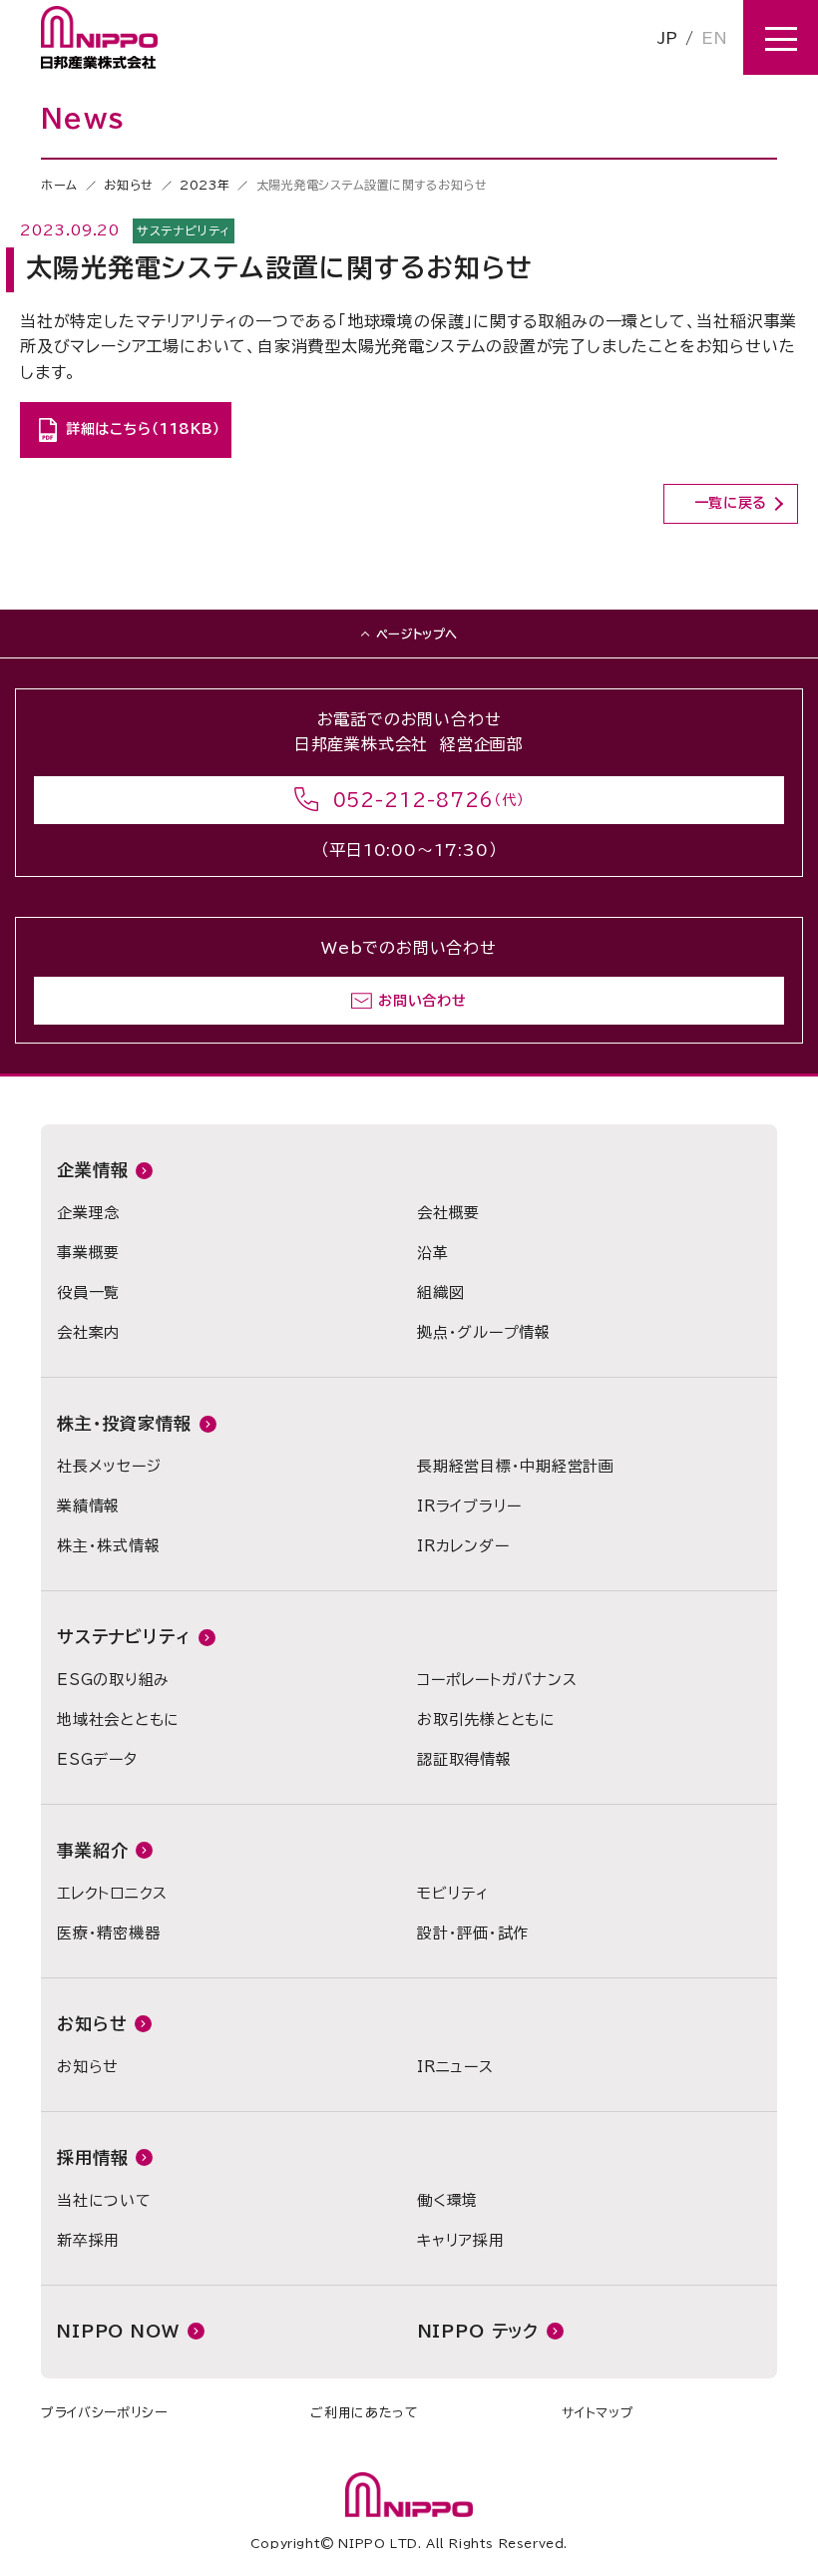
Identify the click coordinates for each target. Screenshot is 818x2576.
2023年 (204, 185)
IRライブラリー (469, 1506)
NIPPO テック (479, 2331)
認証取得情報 (464, 1759)
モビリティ (453, 1893)
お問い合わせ (422, 1001)
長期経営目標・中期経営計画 (516, 1466)
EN (714, 38)
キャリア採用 (461, 2240)
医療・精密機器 (108, 1933)
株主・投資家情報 (124, 1423)
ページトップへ (417, 634)
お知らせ (128, 185)
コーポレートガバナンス (497, 1680)
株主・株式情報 (108, 1546)
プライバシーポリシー (104, 2413)
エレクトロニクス (112, 1893)
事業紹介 (92, 1850)
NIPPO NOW (118, 2331)
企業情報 (92, 1170)
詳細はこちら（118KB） (143, 429)
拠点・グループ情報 (484, 1332)
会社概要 (448, 1213)
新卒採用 (88, 2240)
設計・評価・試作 (473, 1933)
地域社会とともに (118, 1719)
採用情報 (92, 2157)
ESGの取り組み (113, 1680)
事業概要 (88, 1253)
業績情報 (88, 1506)
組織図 (440, 1292)
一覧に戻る (731, 503)
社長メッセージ (109, 1466)
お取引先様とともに (486, 1719)
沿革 (433, 1253)
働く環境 (447, 2200)
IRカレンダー (463, 1546)
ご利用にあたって (364, 2413)
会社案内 (88, 1332)
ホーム (59, 185)
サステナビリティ (124, 1637)
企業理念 (88, 1213)
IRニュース (455, 2067)
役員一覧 (88, 1292)
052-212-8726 (414, 800)
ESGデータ (97, 1759)
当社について (104, 2200)
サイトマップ (598, 2413)
